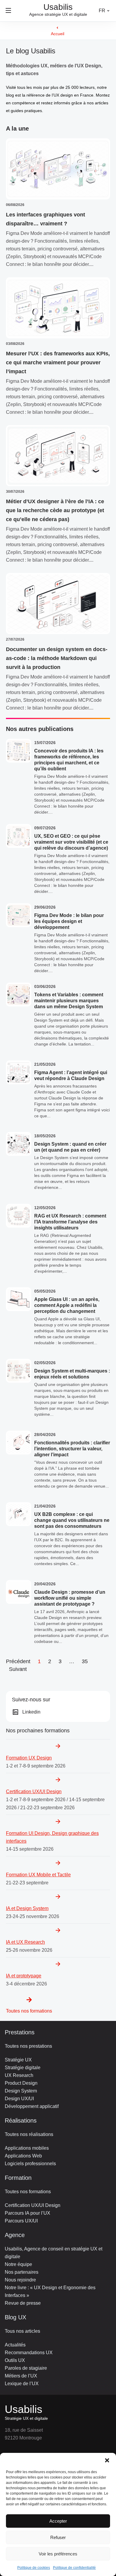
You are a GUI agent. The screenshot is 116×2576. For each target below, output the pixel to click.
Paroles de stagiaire (26, 2368)
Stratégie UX (18, 2060)
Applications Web (23, 2156)
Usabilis (23, 2409)
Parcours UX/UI (21, 2221)
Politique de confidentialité (74, 2568)
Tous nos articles (22, 2331)
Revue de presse (23, 2303)
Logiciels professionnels (30, 2164)
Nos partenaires (22, 2272)
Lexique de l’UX (22, 2384)
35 (85, 1661)
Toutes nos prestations (28, 2046)
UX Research (19, 2075)
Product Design (21, 2083)
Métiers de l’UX (21, 2376)
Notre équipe (18, 2264)
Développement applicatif (32, 2106)
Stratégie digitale (23, 2068)
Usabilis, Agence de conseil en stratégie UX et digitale (54, 2253)
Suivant (18, 1669)
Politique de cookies (34, 2568)
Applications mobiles (27, 2148)
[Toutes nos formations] (29, 2000)
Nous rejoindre (20, 2280)
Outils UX (15, 2360)
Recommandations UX (29, 2353)
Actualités (15, 2345)
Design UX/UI (19, 2099)
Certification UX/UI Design (33, 2205)
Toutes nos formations (29, 2011)
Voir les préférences (58, 2554)
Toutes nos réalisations (29, 2134)
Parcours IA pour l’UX (28, 2213)
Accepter (58, 2521)
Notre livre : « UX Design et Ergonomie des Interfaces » (50, 2291)
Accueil (58, 34)
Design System (21, 2091)
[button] (107, 2460)
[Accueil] (57, 28)
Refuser (58, 2537)
